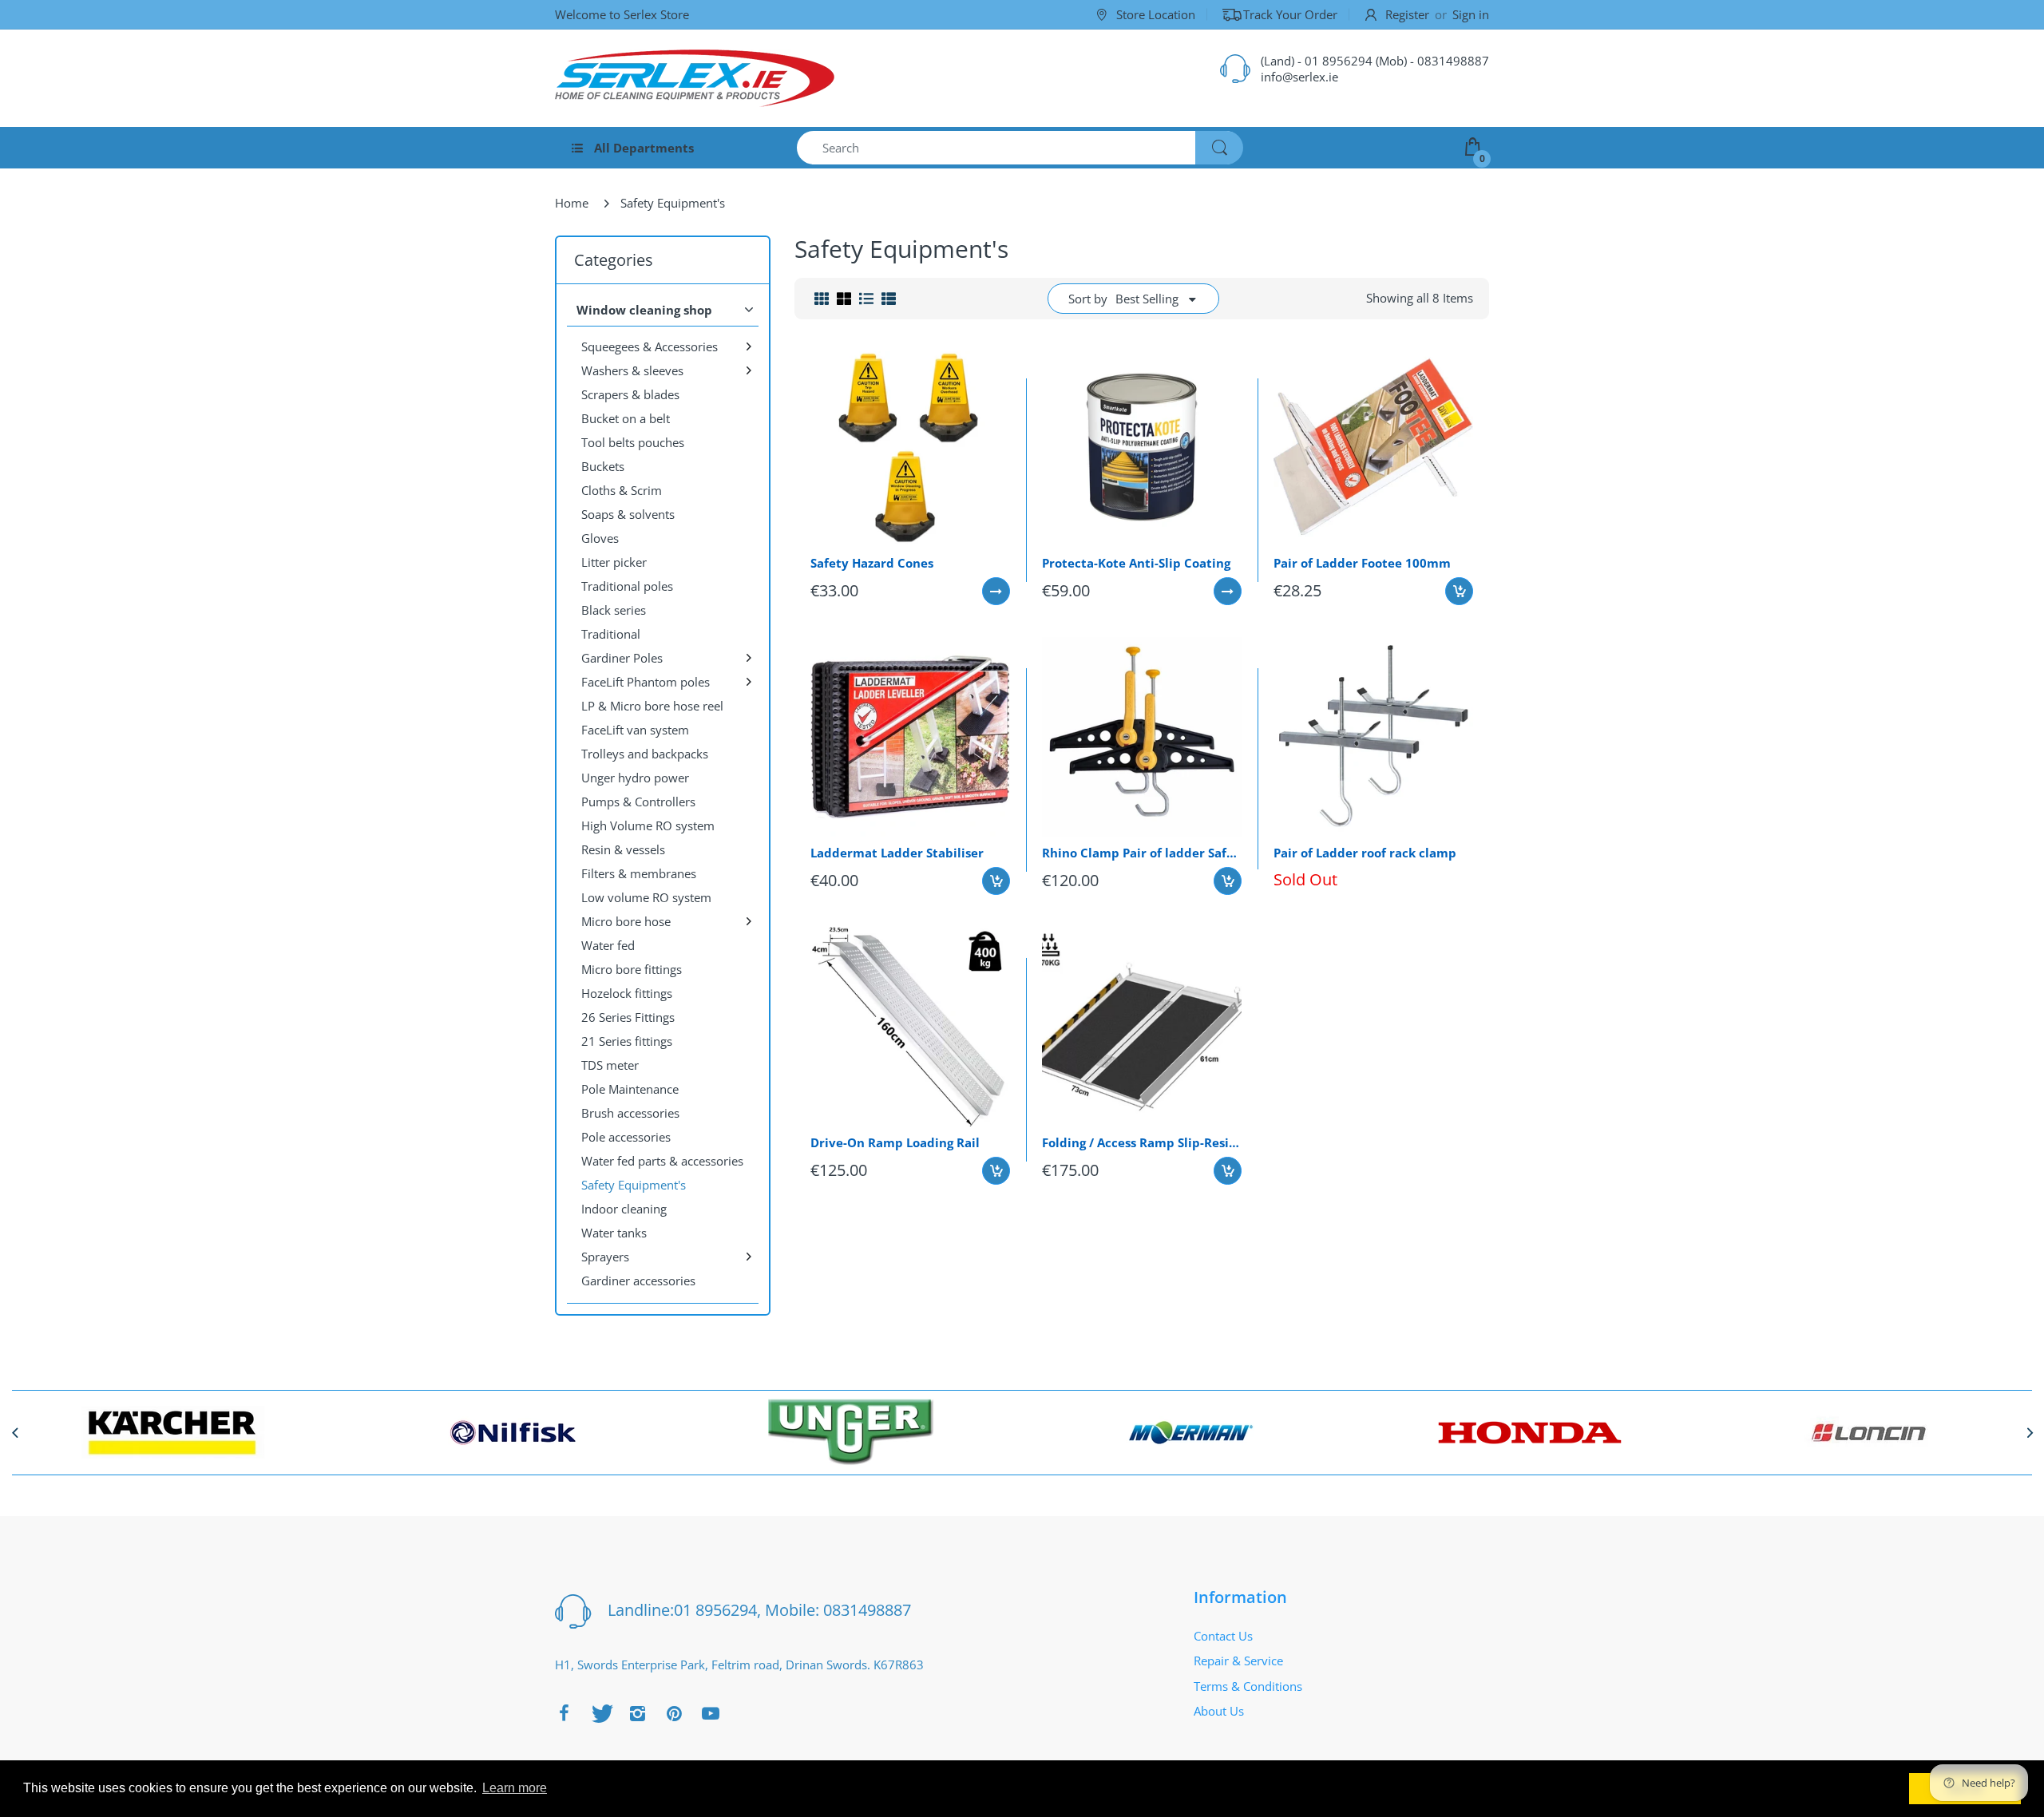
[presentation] (14, 1432)
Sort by (1088, 299)
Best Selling (1147, 299)
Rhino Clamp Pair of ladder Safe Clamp (1142, 853)
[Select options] (996, 591)
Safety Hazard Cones (872, 563)
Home (572, 203)
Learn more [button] (515, 1788)
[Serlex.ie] (695, 78)
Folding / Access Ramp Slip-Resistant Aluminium (1142, 1142)
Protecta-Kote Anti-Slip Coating (1136, 563)
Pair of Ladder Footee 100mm (1362, 563)
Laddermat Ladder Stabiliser (897, 853)
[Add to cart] (1459, 591)
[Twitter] (600, 1713)
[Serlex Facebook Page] (564, 1713)
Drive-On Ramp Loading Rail (895, 1142)
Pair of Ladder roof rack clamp (1365, 853)
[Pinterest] (674, 1713)
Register (1407, 14)
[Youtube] (711, 1713)
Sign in (1471, 14)
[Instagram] (637, 1713)
